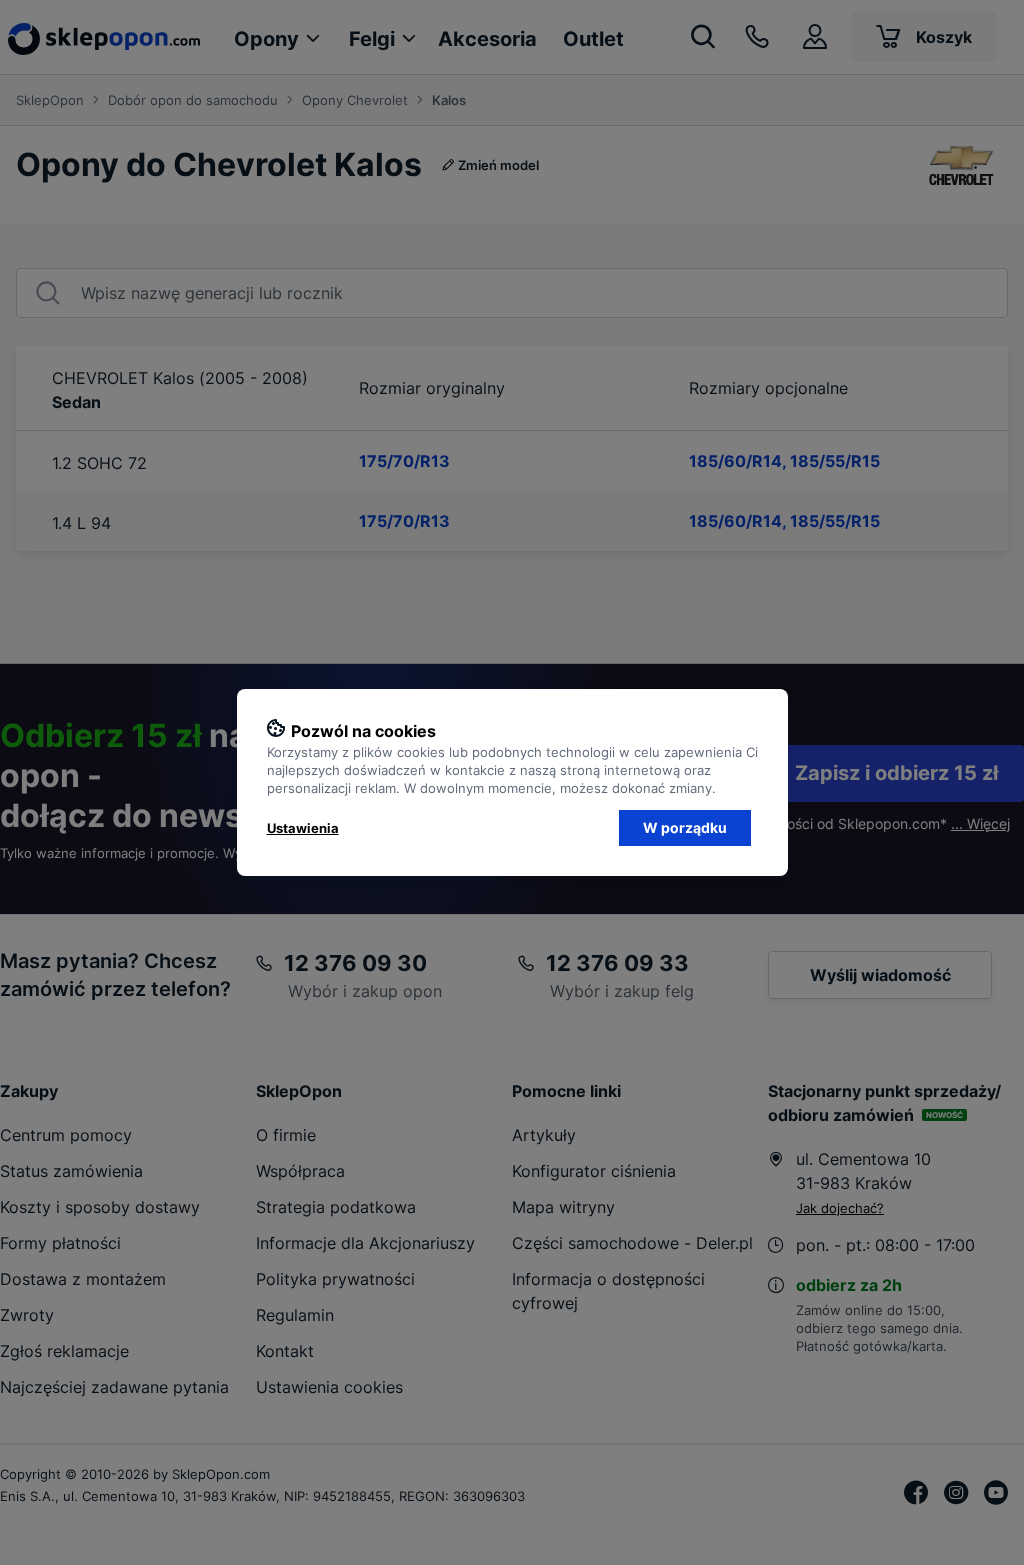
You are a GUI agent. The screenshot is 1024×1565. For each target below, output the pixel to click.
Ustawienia (303, 828)
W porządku (685, 827)
